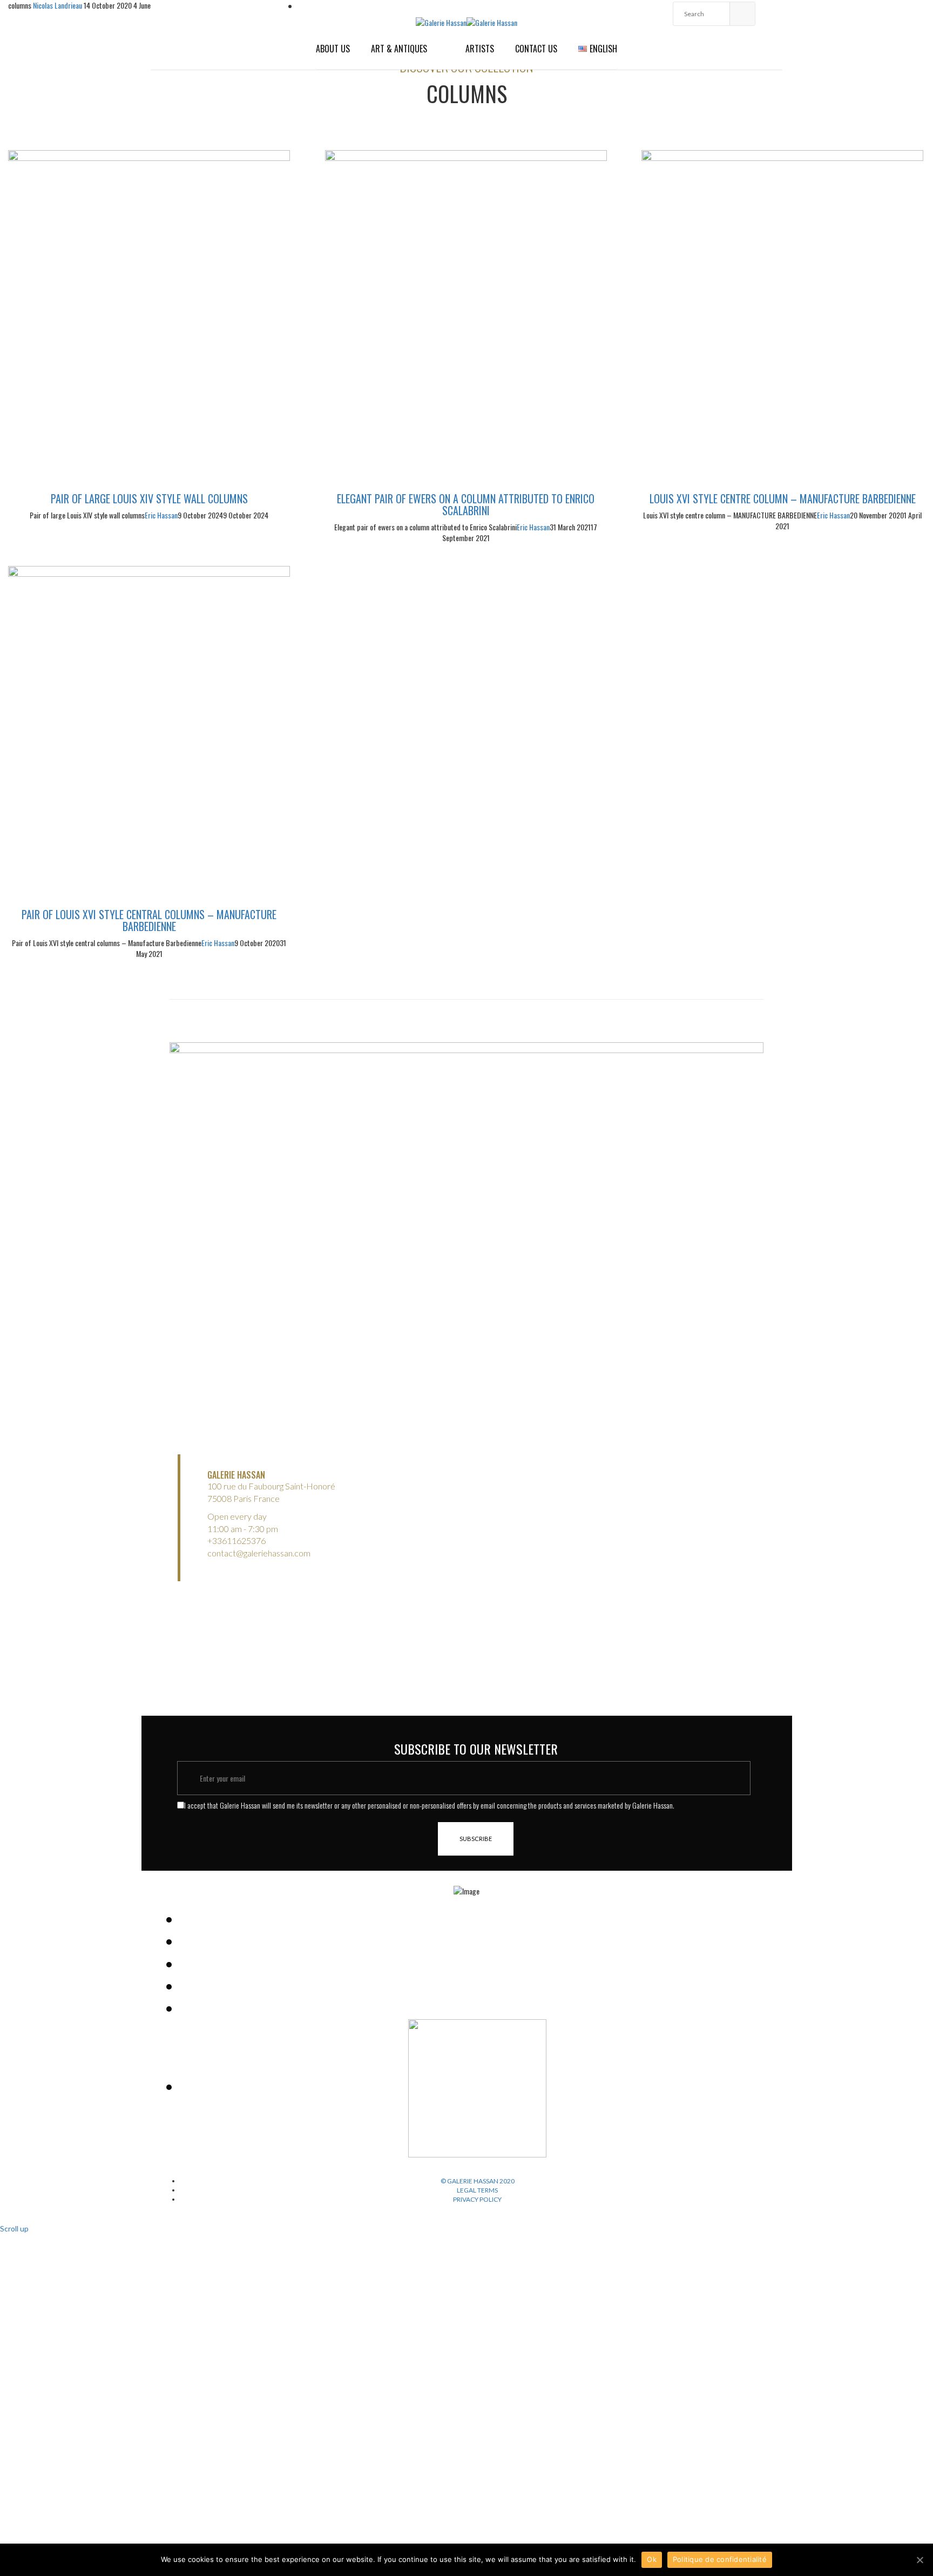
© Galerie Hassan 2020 (478, 2181)
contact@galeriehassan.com (259, 1553)
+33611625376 (236, 1540)
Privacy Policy (477, 2199)
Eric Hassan (161, 515)
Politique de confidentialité (720, 2559)
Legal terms (477, 2190)
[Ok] (920, 2560)
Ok (652, 2559)
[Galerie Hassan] (441, 21)
